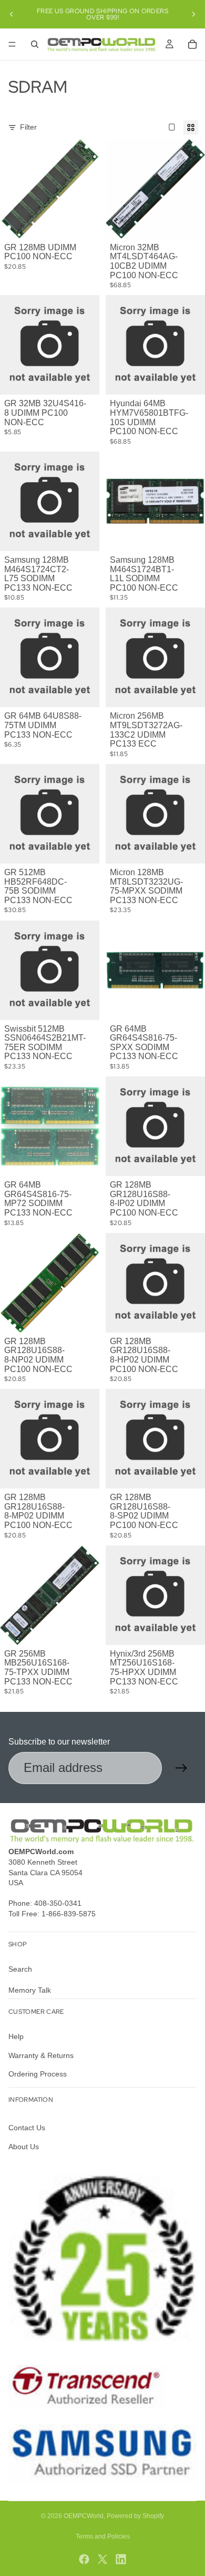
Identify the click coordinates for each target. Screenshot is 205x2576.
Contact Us (27, 2128)
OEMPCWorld (84, 2516)
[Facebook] (84, 2559)
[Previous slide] (12, 14)
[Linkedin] (121, 2559)
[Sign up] (181, 1768)
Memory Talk (30, 1990)
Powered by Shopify (135, 2516)
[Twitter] (102, 2559)
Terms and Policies (103, 2536)
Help (16, 2036)
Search (20, 1969)
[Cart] (192, 44)
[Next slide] (193, 14)
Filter (28, 127)
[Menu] (12, 44)
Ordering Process (38, 2074)
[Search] (35, 44)
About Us (24, 2147)
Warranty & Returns (41, 2055)
